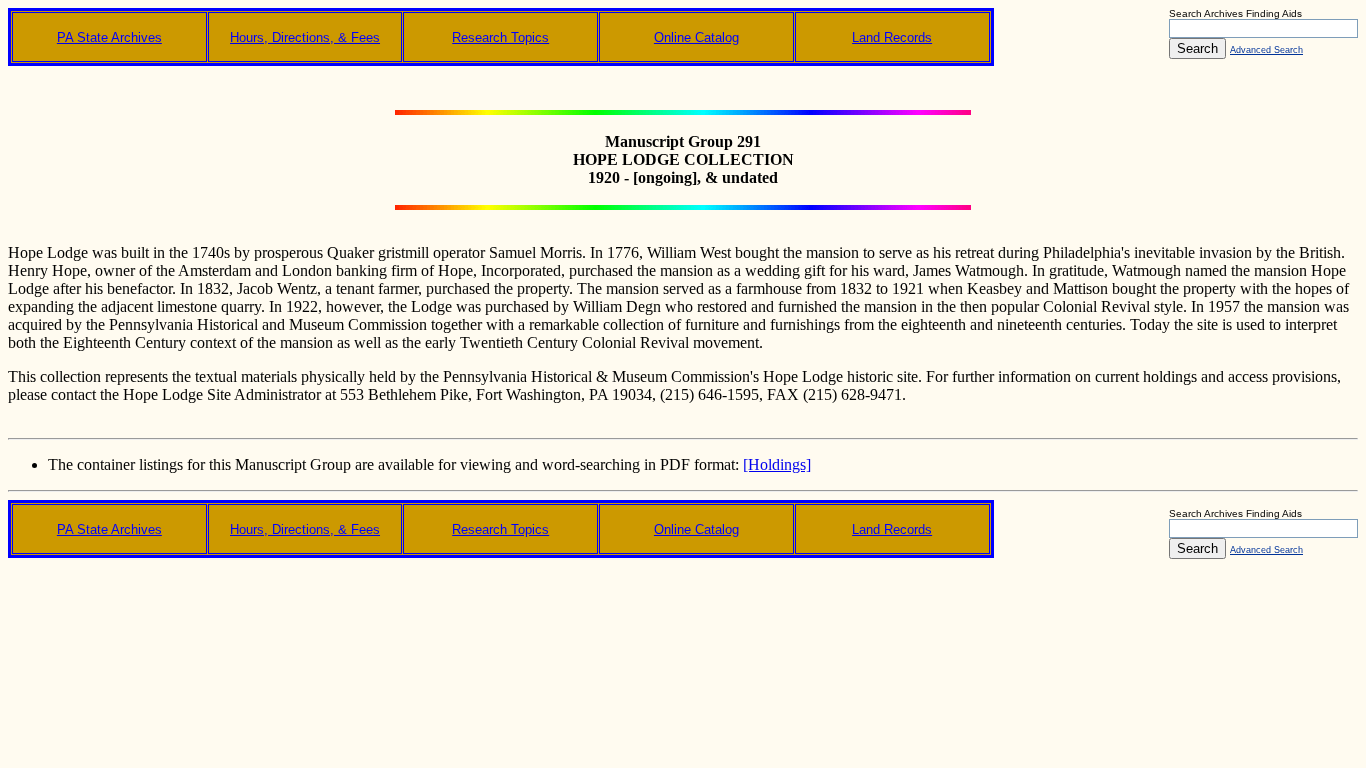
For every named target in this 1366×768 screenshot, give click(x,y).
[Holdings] (777, 464)
